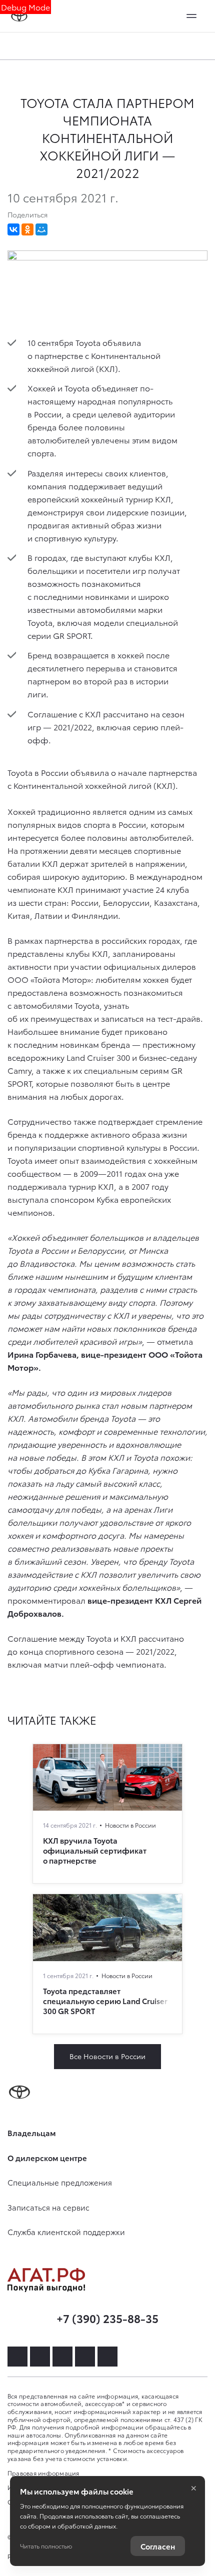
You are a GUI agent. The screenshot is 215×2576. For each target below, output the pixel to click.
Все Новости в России (107, 2056)
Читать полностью (46, 2546)
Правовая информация (43, 2473)
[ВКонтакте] (13, 229)
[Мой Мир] (41, 229)
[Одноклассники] (27, 229)
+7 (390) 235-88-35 (107, 2318)
